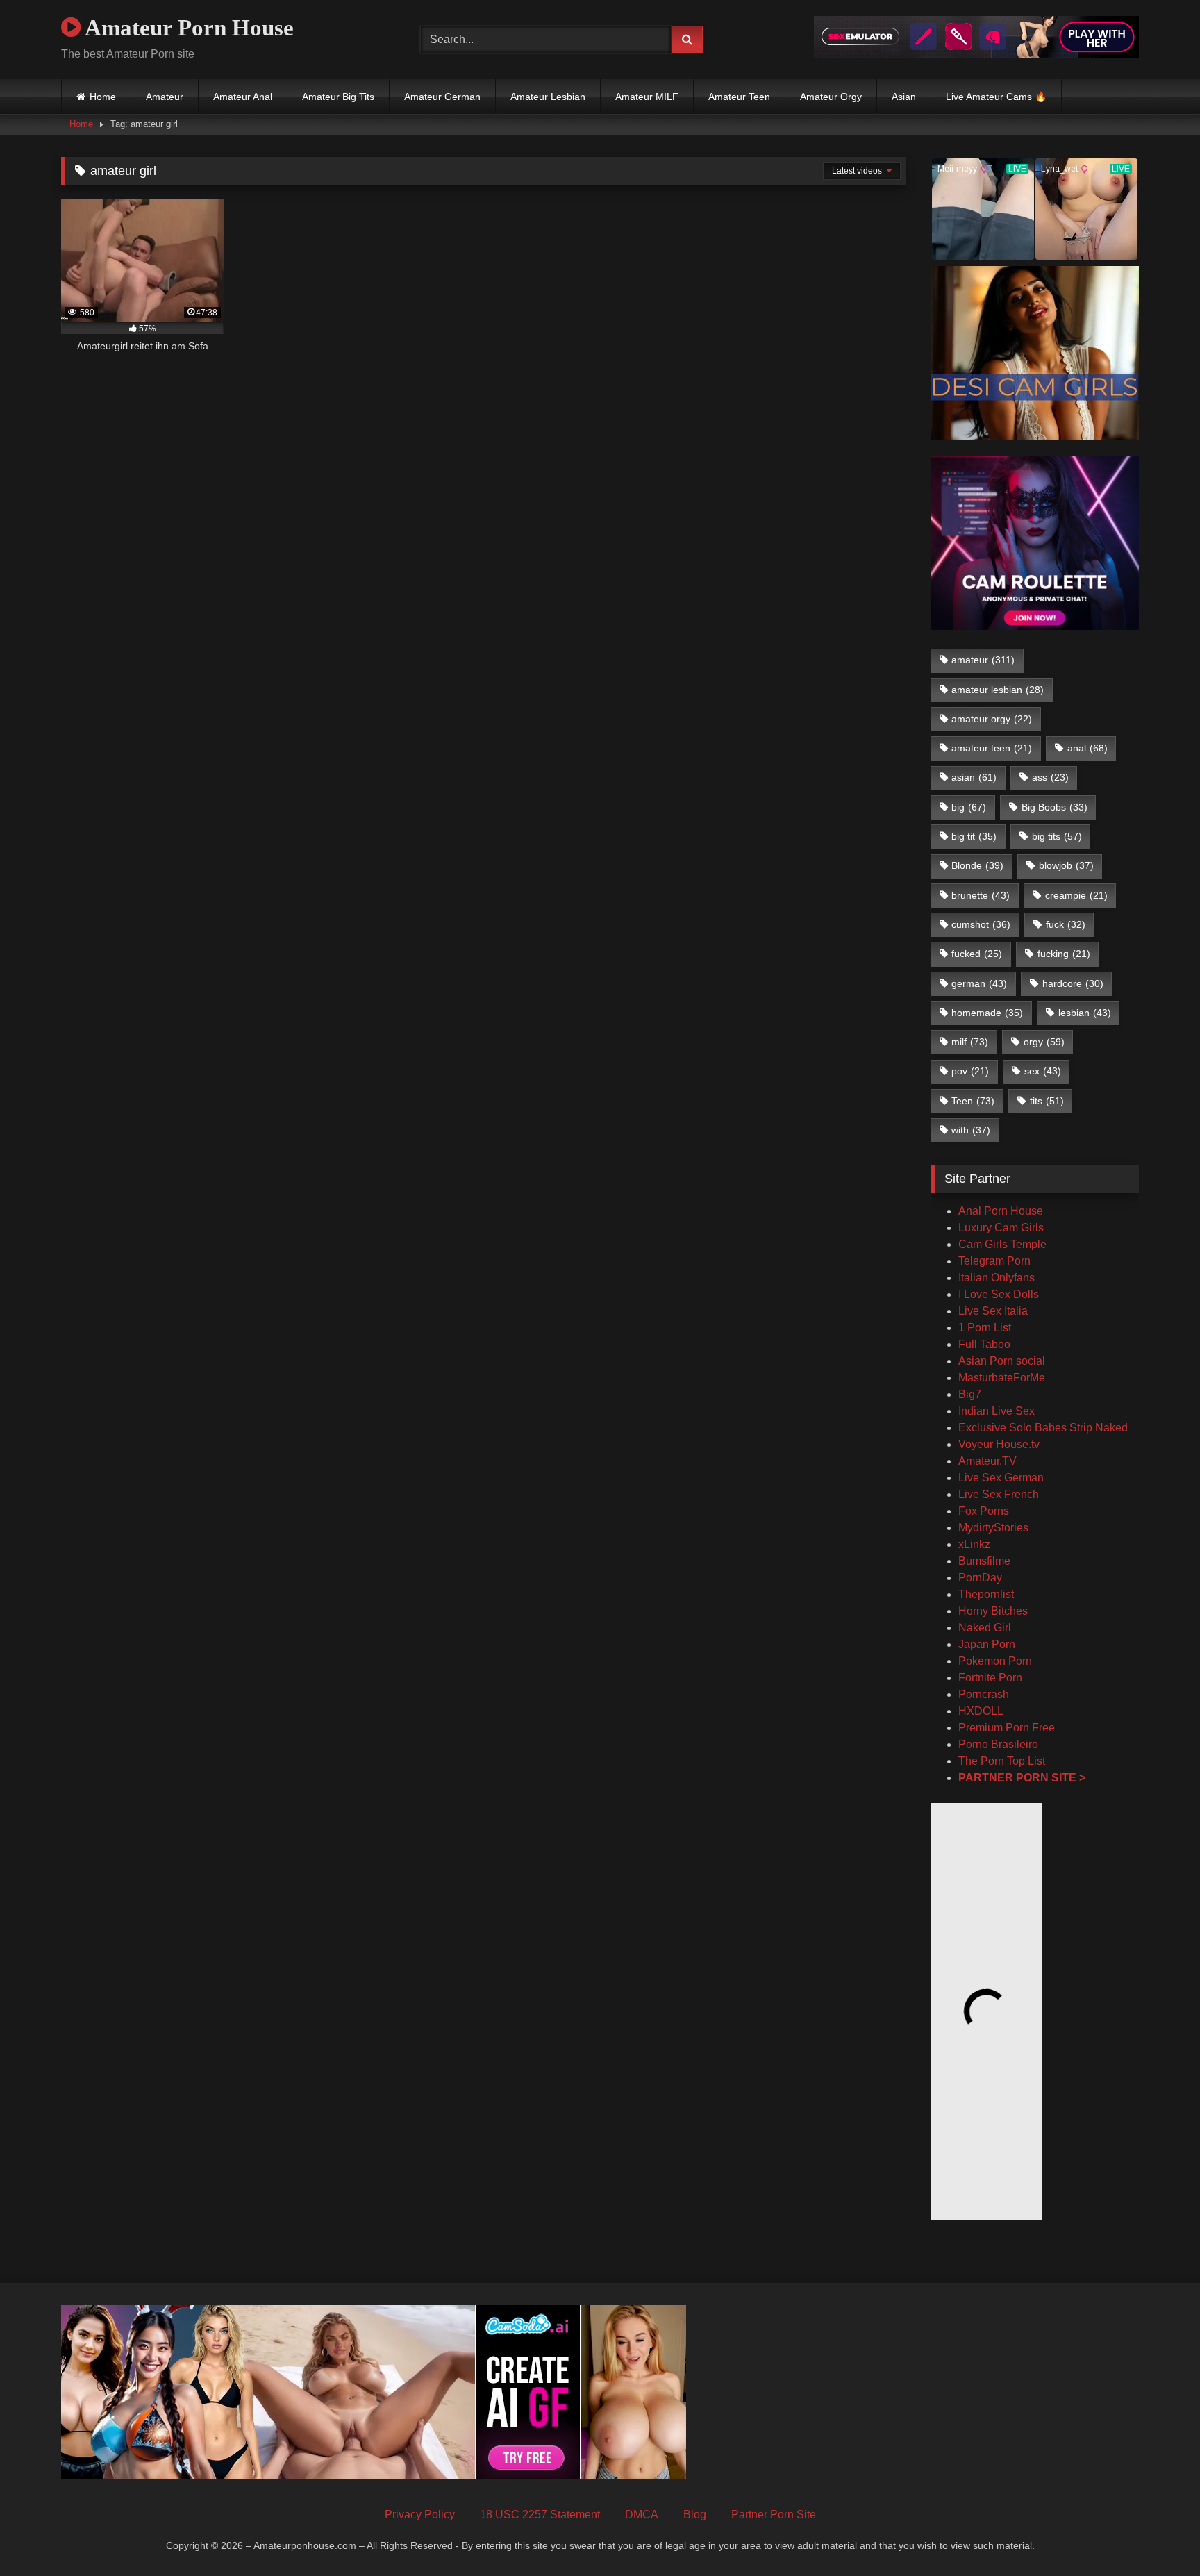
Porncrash (984, 1694)
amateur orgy (992, 719)
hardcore (1073, 983)
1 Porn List (985, 1328)
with (971, 1130)
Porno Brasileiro (998, 1744)
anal (1087, 748)
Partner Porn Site (774, 2515)
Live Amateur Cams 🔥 (996, 97)
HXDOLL (981, 1711)
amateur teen (992, 748)
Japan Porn (987, 1644)
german (979, 983)
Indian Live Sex (997, 1411)
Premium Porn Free (1007, 1728)
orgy (1044, 1042)
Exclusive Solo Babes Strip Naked (1043, 1428)
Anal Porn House (1001, 1211)
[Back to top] (1157, 2535)
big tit (974, 836)
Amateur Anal (243, 97)
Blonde (977, 865)
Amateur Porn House (187, 28)
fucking (1064, 954)
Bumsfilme (984, 1561)
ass (1050, 777)
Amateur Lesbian (548, 97)
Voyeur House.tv (999, 1444)
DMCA (642, 2515)
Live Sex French (999, 1494)
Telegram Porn (994, 1261)
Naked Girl (985, 1628)
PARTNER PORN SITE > (1022, 1778)
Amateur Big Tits (338, 97)
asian (974, 777)
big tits (1057, 836)
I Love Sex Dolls (999, 1294)
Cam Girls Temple (1004, 1244)
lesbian (1085, 1013)
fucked (977, 954)
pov (970, 1071)
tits (1047, 1101)
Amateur (165, 97)
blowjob (1066, 865)
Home (103, 97)
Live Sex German (1001, 1478)
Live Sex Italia (993, 1311)
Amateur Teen (739, 97)
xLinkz (974, 1544)
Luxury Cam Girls (1001, 1228)
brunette (981, 895)
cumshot (981, 924)
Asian (904, 97)
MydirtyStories (993, 1528)
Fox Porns (984, 1511)
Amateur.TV (987, 1461)
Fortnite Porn (990, 1678)
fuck (1066, 924)
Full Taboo (984, 1344)
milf (970, 1042)
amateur (983, 660)
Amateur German (442, 97)
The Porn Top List (1002, 1761)
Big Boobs (1055, 807)
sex (1043, 1071)
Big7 (970, 1394)
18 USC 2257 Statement (540, 2515)
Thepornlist (986, 1594)
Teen (973, 1101)
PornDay (980, 1578)
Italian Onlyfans (997, 1278)
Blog (695, 2515)
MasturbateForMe (1002, 1378)
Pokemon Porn (995, 1661)
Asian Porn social (1002, 1361)
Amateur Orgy (831, 97)
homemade (987, 1013)
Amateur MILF (647, 97)
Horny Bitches (993, 1611)
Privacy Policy (420, 2515)
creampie (1076, 895)
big (969, 807)
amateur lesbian (998, 690)
